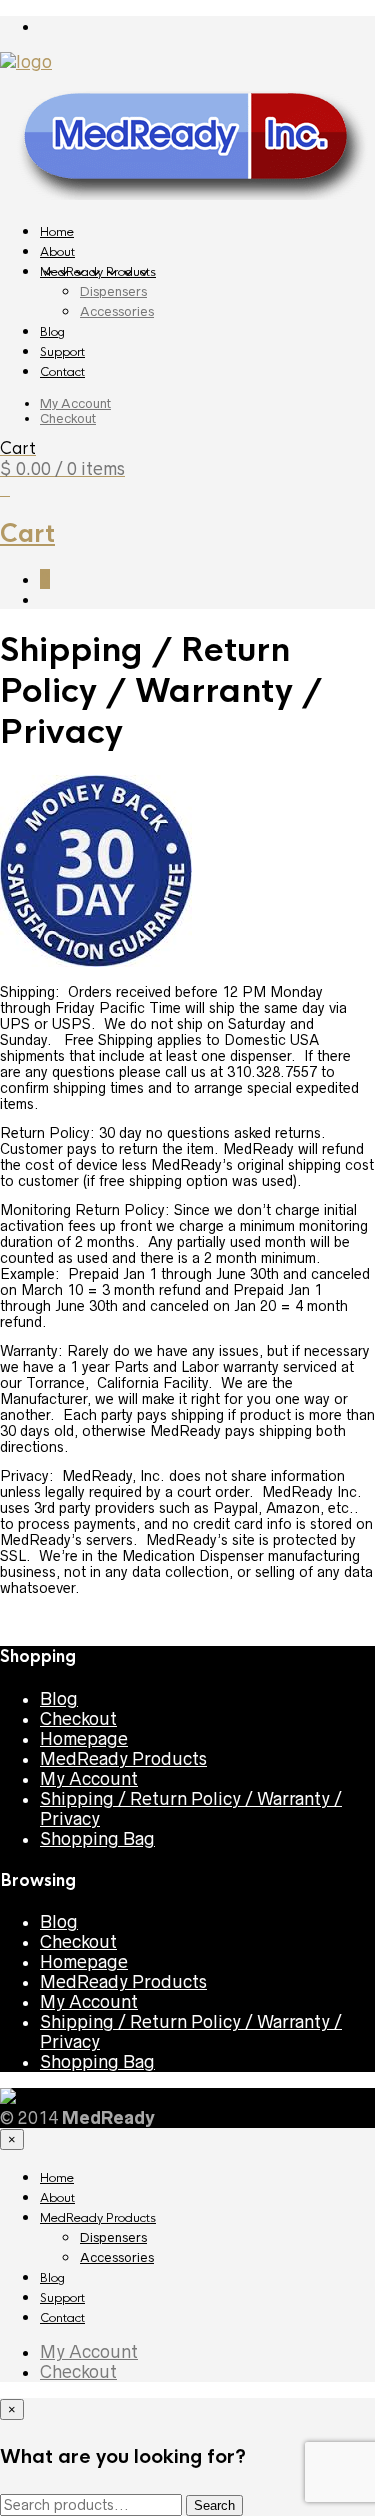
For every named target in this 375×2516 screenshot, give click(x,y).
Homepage (84, 1739)
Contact (62, 372)
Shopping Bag (97, 1839)
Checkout (68, 418)
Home (57, 232)
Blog (52, 332)
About (57, 252)
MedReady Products (98, 272)
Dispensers (113, 291)
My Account (75, 403)
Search (214, 2505)
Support (62, 352)
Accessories (117, 311)
